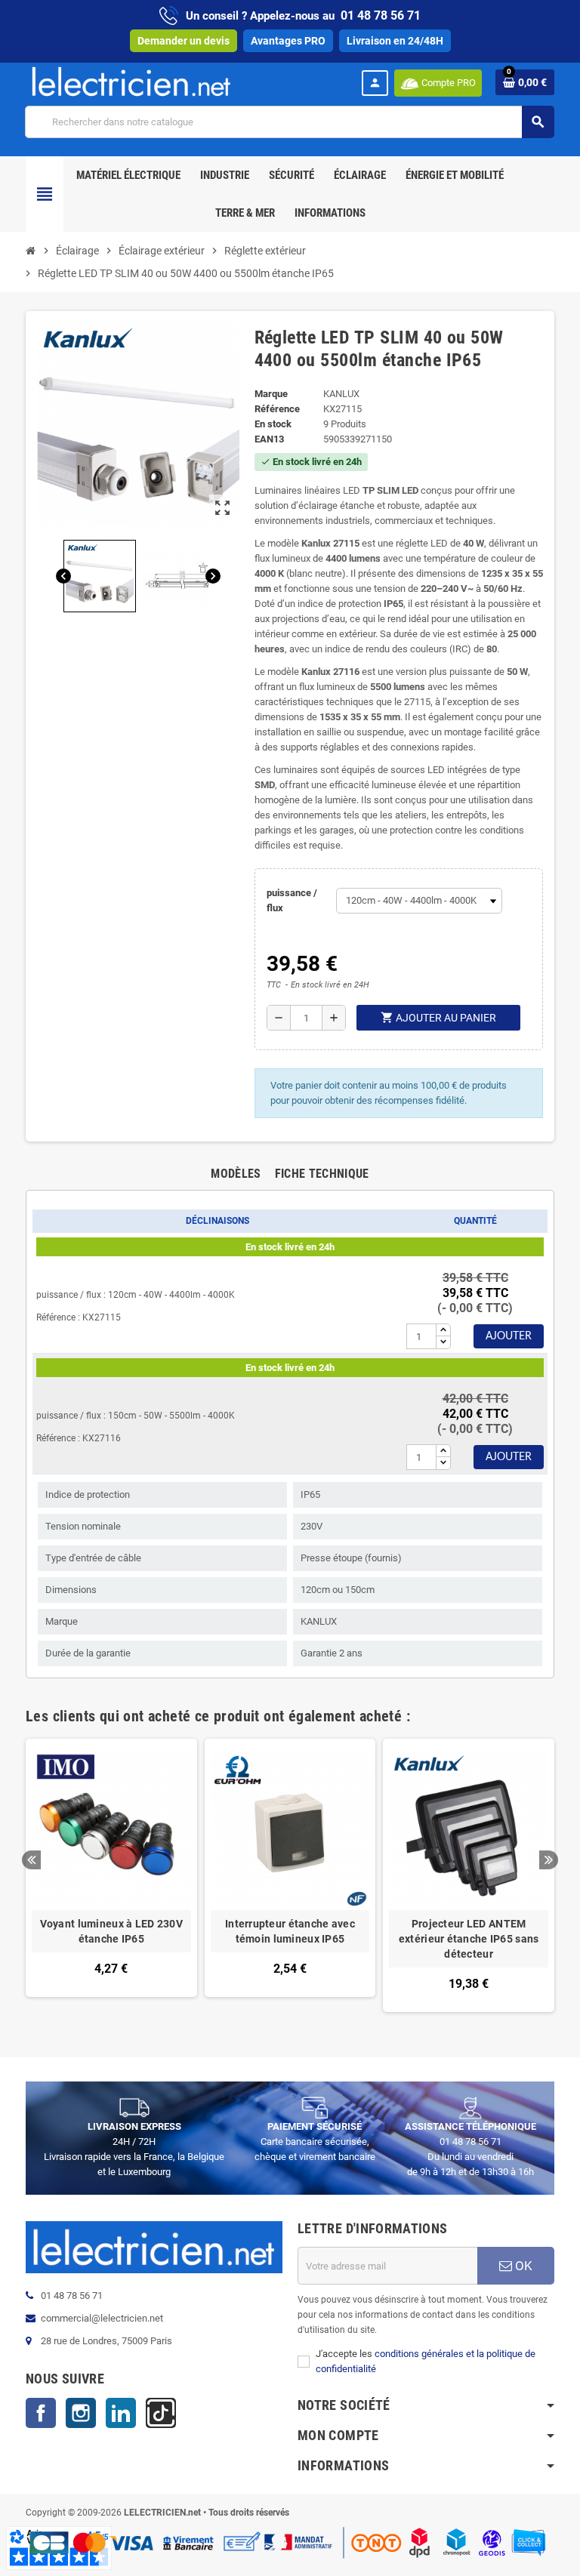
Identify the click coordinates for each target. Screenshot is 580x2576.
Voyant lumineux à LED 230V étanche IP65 (111, 1931)
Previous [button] (31, 1860)
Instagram (81, 2413)
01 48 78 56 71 (381, 15)
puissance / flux (292, 900)
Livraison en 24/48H (395, 41)
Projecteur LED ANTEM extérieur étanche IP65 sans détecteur (469, 1939)
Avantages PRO (288, 41)
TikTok (161, 2413)
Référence (277, 409)
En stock (273, 424)
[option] (111, 1875)
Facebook (41, 2413)
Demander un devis (184, 41)
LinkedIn (121, 2413)
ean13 (269, 439)
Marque (271, 394)
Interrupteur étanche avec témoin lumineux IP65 (290, 1931)
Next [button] (549, 1860)
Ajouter (509, 1336)
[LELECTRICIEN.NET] (131, 81)
